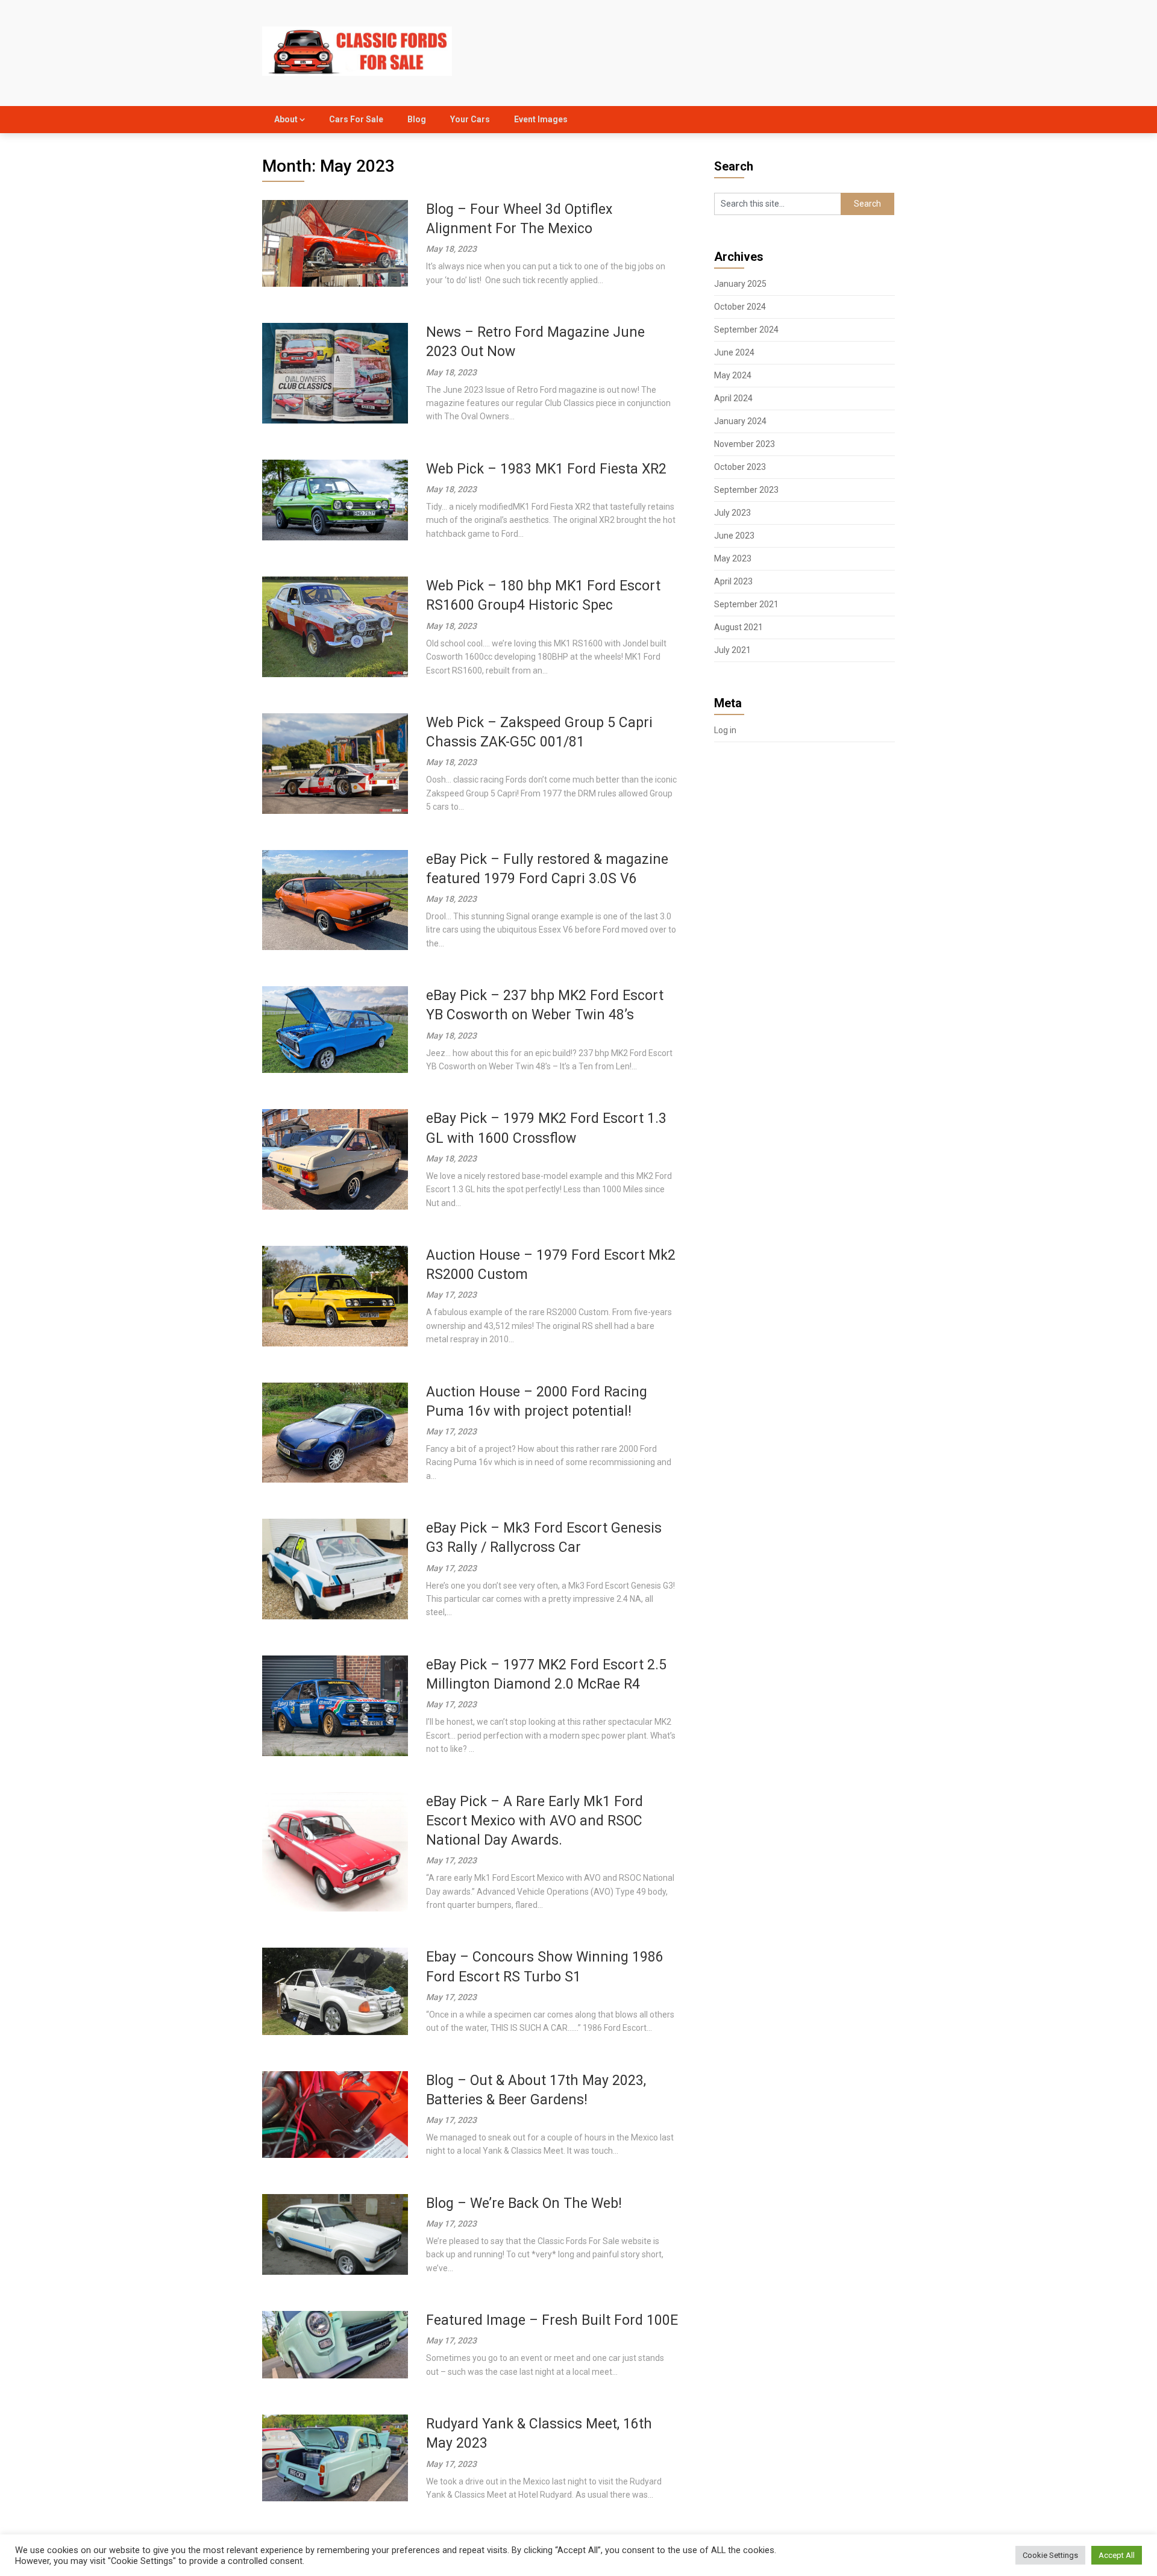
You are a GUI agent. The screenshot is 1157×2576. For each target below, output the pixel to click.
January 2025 (740, 284)
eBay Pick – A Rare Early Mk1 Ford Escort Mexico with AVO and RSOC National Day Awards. (535, 1821)
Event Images (541, 119)
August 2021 (738, 627)
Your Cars (470, 119)
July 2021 (732, 650)
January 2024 (740, 421)
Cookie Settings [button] (1050, 2555)
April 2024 (733, 398)
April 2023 (733, 581)
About (286, 119)
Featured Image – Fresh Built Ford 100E (552, 2320)
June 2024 (734, 352)
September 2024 (746, 330)
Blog (417, 119)
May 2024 (733, 375)
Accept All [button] (1117, 2555)
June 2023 (734, 536)
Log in (725, 730)
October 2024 (740, 307)
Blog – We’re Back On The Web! (524, 2203)
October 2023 (740, 467)
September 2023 (746, 490)
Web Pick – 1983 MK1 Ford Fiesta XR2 (546, 469)
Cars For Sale (356, 119)
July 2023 (732, 513)
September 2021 (746, 604)
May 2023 (733, 558)
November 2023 (745, 444)
